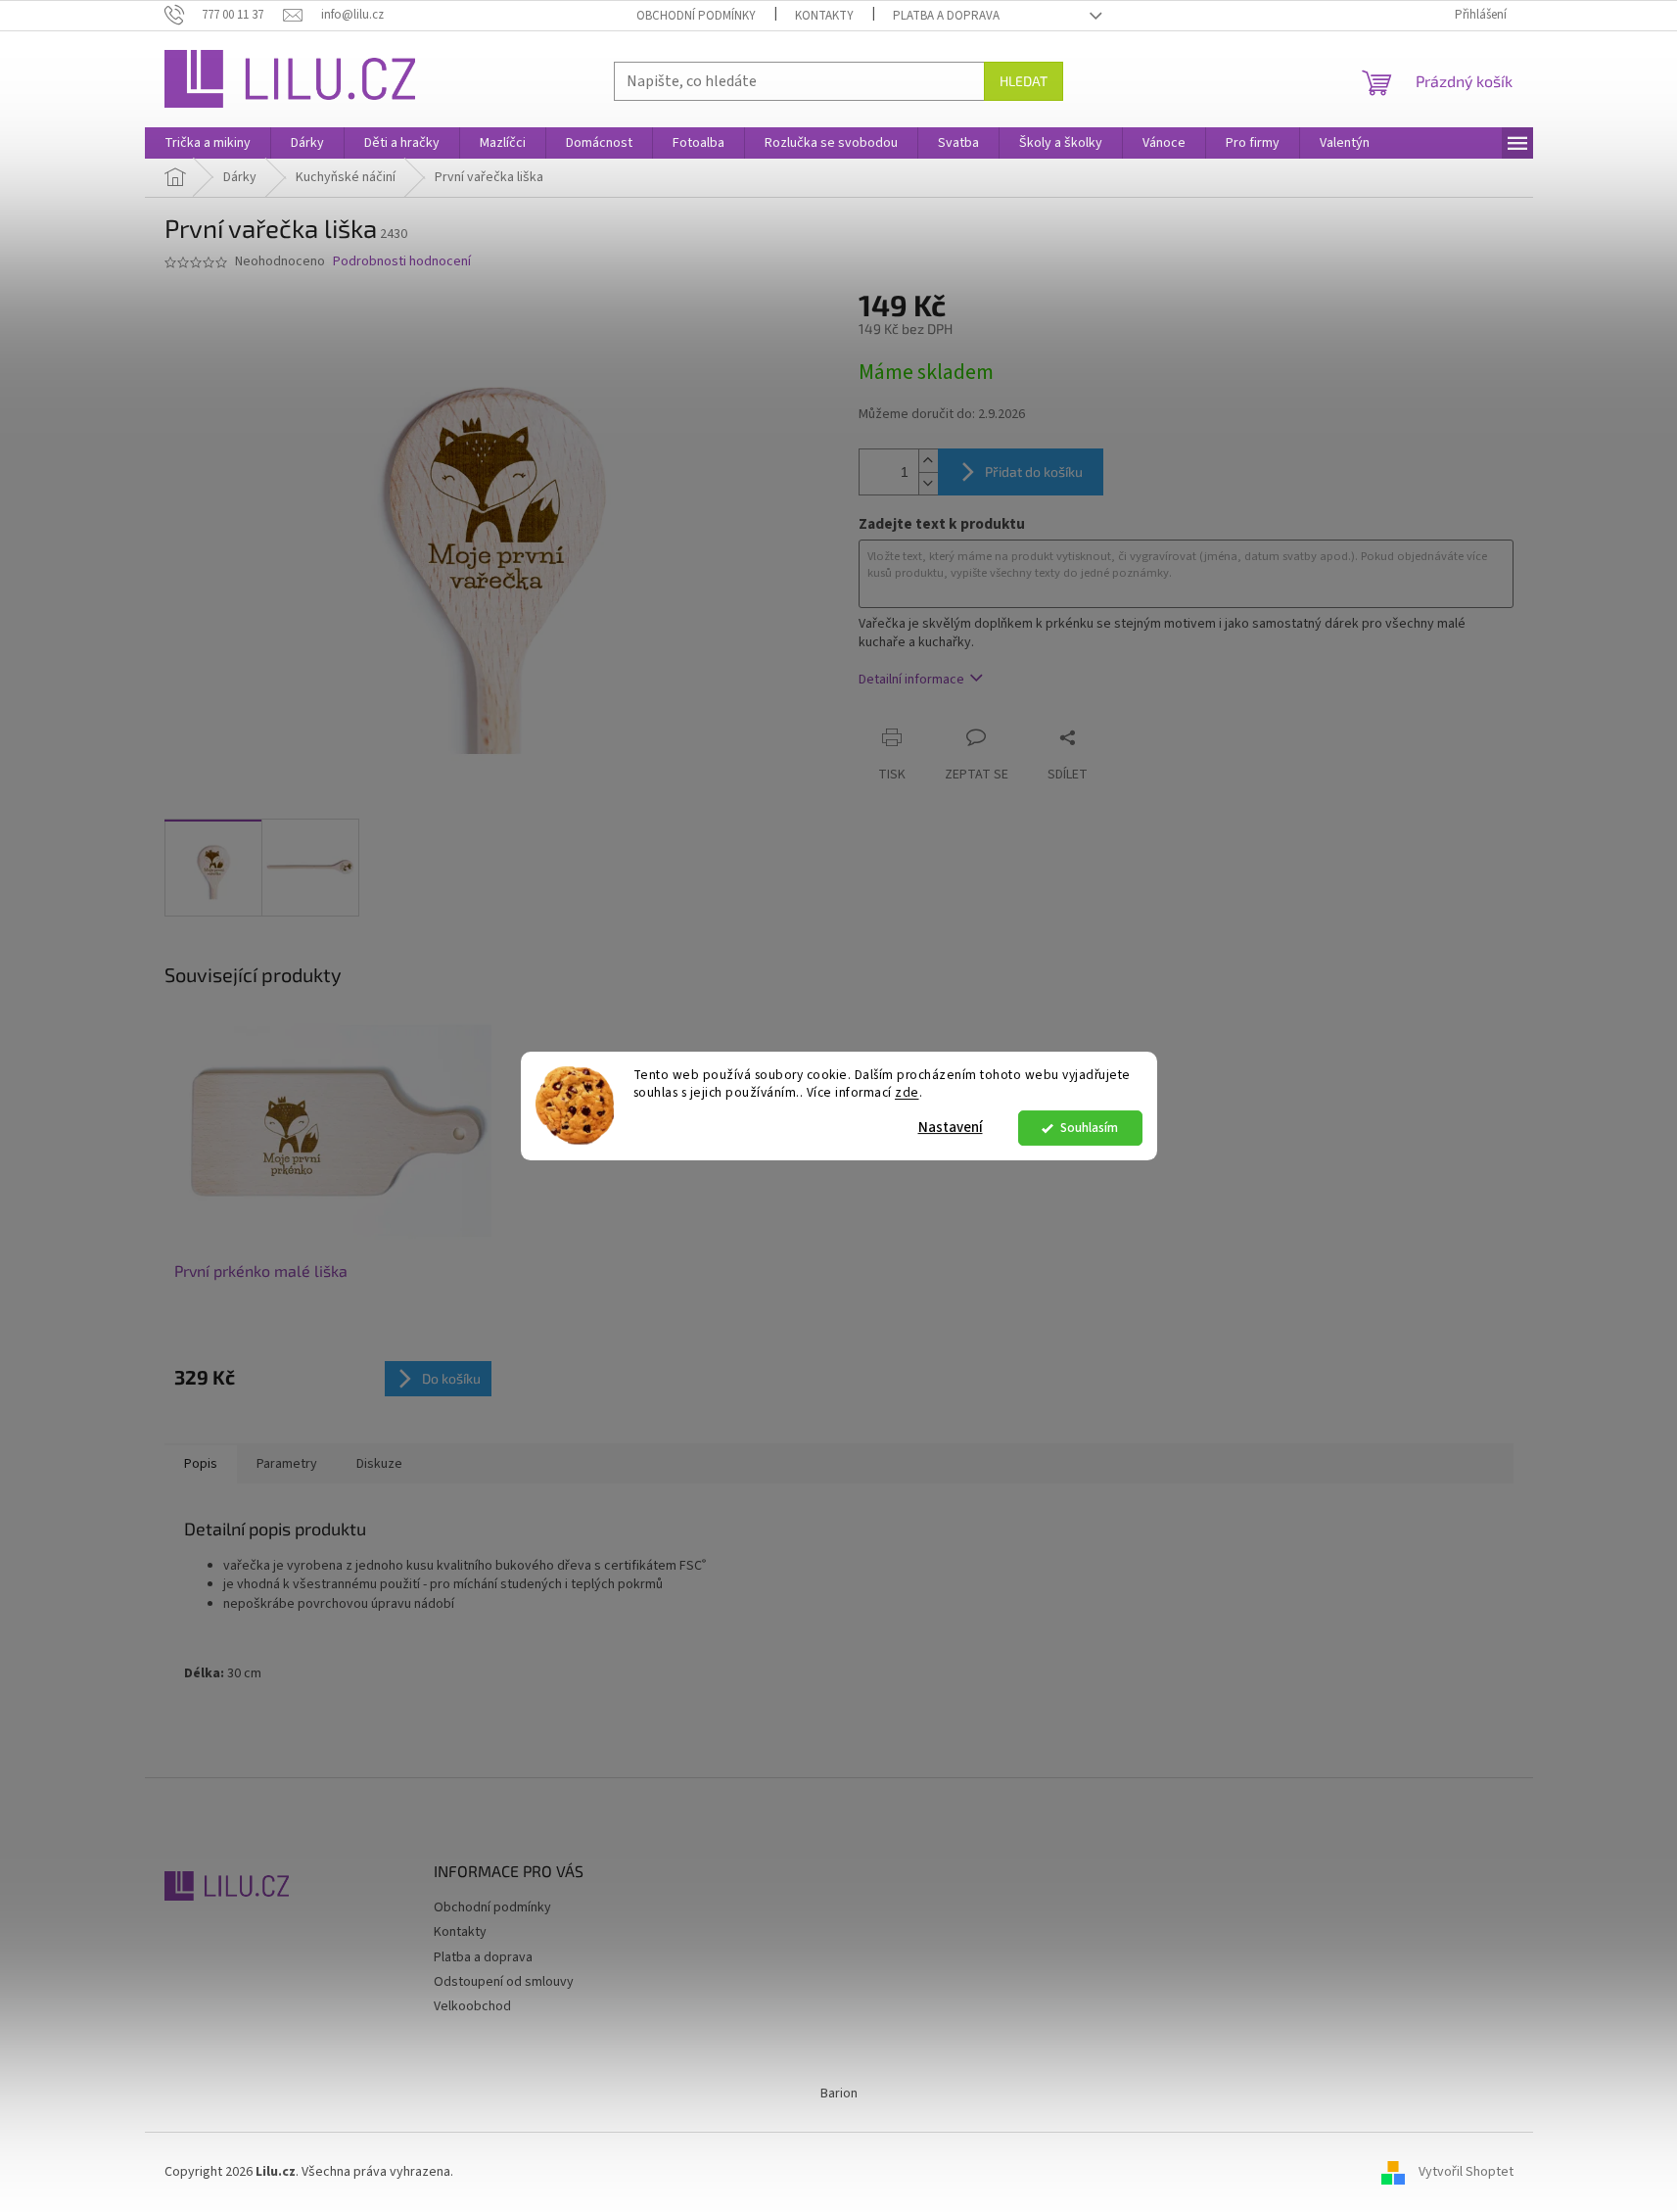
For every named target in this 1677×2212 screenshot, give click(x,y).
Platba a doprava (946, 16)
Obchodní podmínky (696, 16)
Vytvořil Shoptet (1466, 2172)
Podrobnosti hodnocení (402, 262)
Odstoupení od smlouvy (504, 1982)
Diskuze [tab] (379, 1464)
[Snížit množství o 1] (928, 483)
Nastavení (951, 1128)
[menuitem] (208, 143)
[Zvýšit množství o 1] (928, 461)
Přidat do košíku (1034, 471)
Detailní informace (911, 680)
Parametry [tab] (287, 1464)
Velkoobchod (472, 2006)
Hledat (1024, 81)
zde (907, 1093)
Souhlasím (1089, 1128)
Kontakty (824, 16)
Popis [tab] (201, 1464)
